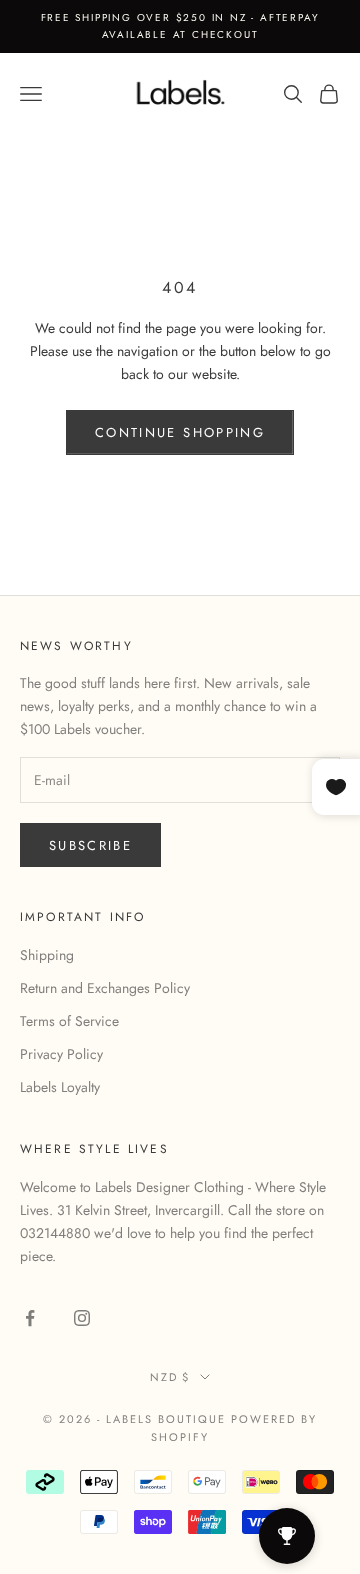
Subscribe (90, 845)
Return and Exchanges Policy (105, 988)
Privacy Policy (61, 1054)
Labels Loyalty (60, 1087)
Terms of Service (69, 1021)
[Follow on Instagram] (82, 1318)
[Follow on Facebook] (30, 1318)
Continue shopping (180, 432)
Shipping (47, 955)
